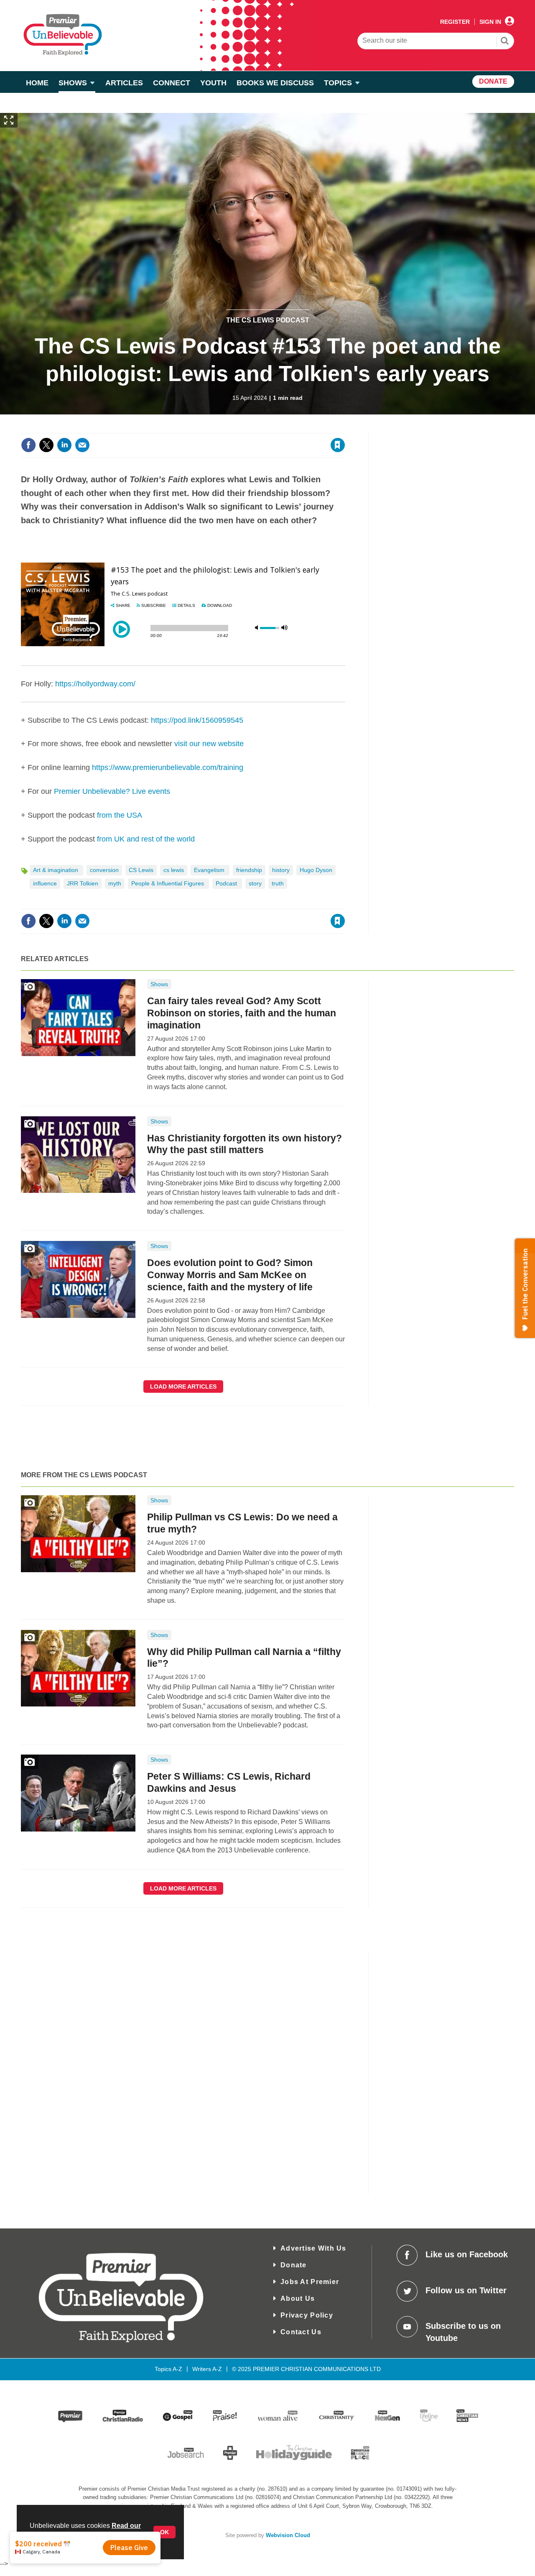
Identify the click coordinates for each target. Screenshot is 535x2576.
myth (115, 883)
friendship (249, 870)
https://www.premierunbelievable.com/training (168, 767)
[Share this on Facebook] (28, 445)
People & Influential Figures (168, 883)
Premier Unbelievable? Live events (112, 791)
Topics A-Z (168, 2369)
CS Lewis (141, 870)
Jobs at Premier (310, 2282)
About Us (298, 2298)
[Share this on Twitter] (46, 445)
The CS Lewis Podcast (268, 320)
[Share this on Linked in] (64, 445)
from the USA (120, 815)
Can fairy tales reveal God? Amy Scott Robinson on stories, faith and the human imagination (242, 1013)
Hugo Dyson (316, 870)
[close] (345, 428)
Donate (294, 2265)
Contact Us (301, 2332)
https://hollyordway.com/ (95, 684)
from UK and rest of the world (146, 839)
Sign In (490, 22)
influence (45, 883)
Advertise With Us (313, 2248)
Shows (159, 984)
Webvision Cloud (288, 2535)
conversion (104, 870)
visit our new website (209, 744)
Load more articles (183, 1386)
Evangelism (210, 870)
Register (455, 22)
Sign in (236, 428)
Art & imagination (56, 870)
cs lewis (174, 870)
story (255, 883)
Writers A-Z (207, 2369)
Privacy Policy (307, 2315)
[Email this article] (82, 445)
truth (278, 883)
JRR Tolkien (83, 883)
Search (505, 42)
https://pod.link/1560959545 (197, 720)
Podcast (227, 883)
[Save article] (338, 445)
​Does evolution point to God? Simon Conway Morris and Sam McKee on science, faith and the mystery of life (230, 1275)
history (281, 870)
